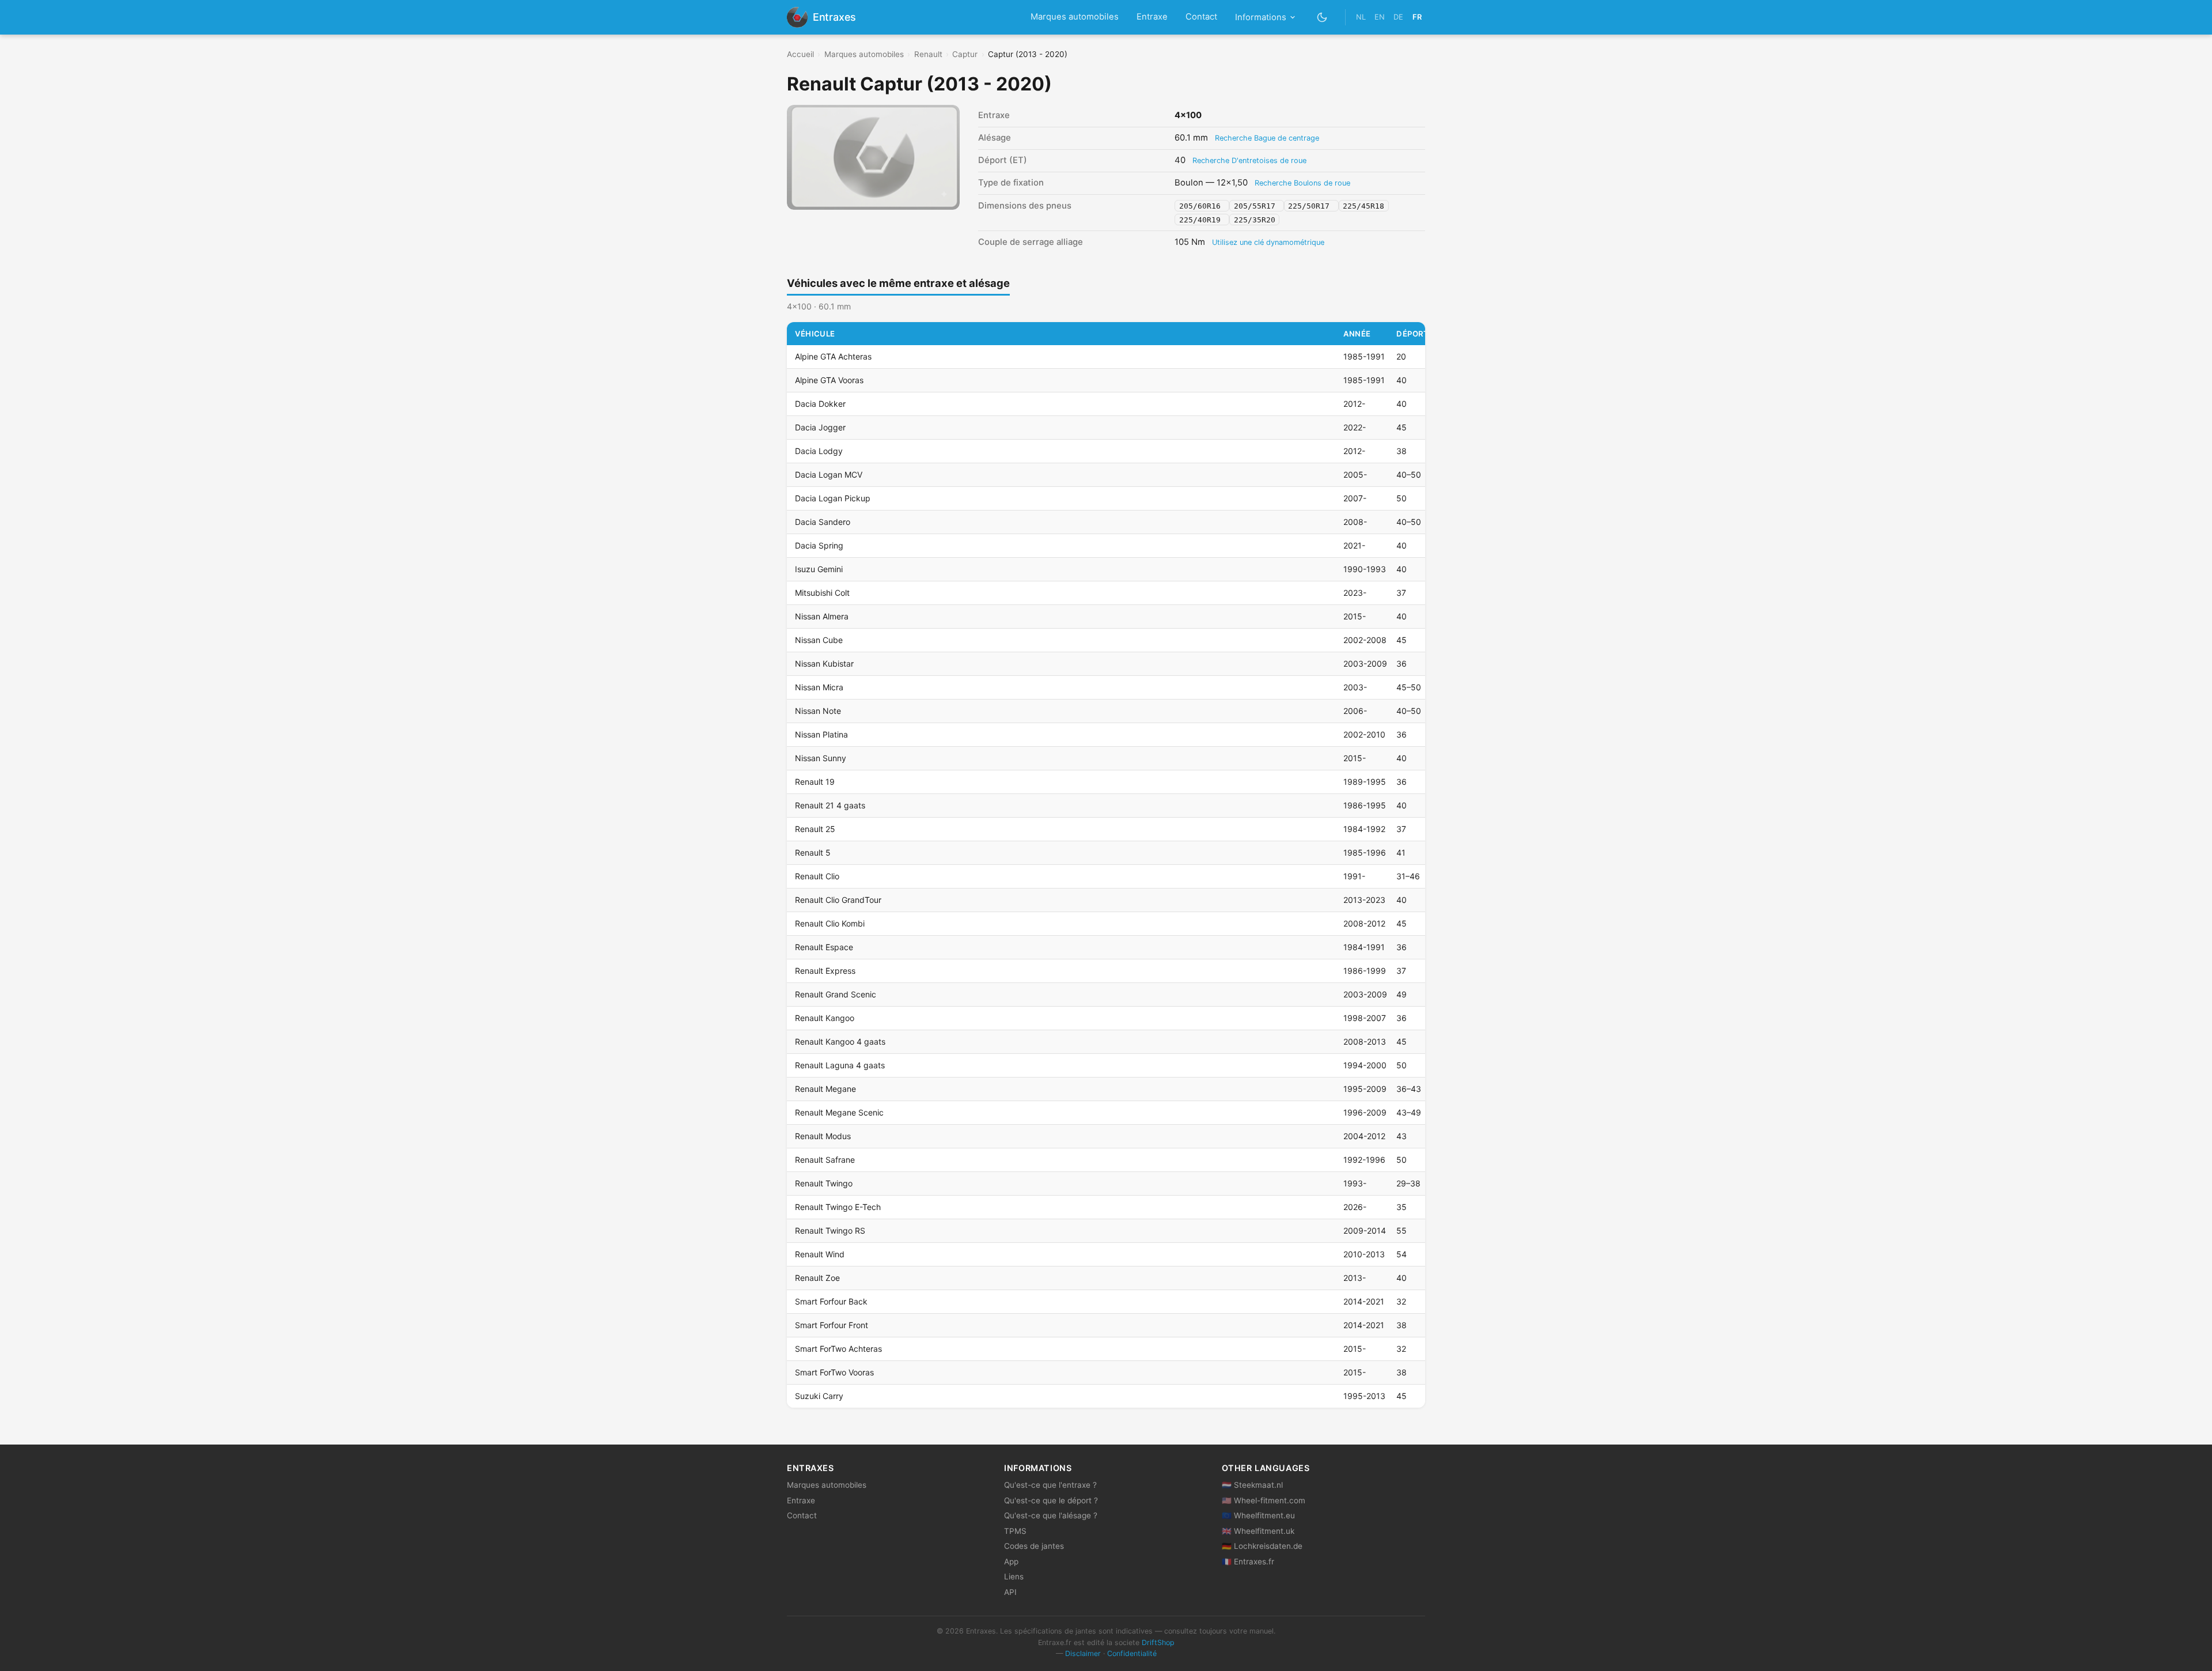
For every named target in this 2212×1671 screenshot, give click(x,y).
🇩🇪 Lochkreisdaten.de (1262, 1546)
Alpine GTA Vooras (829, 380)
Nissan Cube (819, 640)
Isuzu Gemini (819, 569)
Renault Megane (825, 1089)
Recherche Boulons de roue (1302, 183)
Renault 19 (815, 782)
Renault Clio (817, 876)
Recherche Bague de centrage (1267, 138)
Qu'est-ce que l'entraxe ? (1050, 1485)
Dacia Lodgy (819, 451)
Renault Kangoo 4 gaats (840, 1041)
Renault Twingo (824, 1183)
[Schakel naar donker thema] (1322, 17)
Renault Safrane (825, 1160)
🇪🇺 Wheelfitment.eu (1258, 1515)
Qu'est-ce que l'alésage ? (1051, 1515)
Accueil (800, 54)
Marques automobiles (1075, 17)
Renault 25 (815, 829)
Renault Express (825, 971)
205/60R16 (1202, 206)
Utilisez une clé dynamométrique (1268, 242)
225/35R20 (1255, 219)
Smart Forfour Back (831, 1301)
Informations (1261, 17)
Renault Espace (824, 947)
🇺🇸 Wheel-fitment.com (1264, 1500)
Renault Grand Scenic (836, 994)
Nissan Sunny (821, 758)
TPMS (1015, 1531)
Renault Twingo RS (830, 1230)
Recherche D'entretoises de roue (1249, 160)
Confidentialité (1132, 1653)
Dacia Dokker (820, 404)
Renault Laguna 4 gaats (840, 1065)
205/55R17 (1257, 206)
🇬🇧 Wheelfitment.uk (1258, 1531)
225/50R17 (1311, 206)
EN (1380, 17)
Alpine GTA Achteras (833, 356)
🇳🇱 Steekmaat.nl (1252, 1485)
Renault (928, 54)
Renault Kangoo (825, 1018)
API (1010, 1592)
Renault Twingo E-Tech (838, 1207)
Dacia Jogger (820, 427)
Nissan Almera (822, 616)
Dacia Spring (819, 545)
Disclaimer (1083, 1653)
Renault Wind (820, 1254)
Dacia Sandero (823, 522)
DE (1398, 17)
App (1011, 1562)
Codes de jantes (1034, 1546)
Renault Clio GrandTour (838, 900)
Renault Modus (823, 1136)
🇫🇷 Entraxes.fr (1248, 1562)
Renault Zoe (817, 1278)
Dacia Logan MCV (829, 475)
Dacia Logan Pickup (833, 498)
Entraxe (1152, 17)
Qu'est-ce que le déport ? (1051, 1500)
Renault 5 (813, 852)
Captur (965, 54)
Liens (1014, 1577)
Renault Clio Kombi (830, 923)
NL (1361, 17)
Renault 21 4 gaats (830, 805)
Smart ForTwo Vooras (834, 1372)
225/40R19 (1202, 219)
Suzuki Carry (819, 1396)
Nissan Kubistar (824, 664)
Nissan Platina (821, 734)
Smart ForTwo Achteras (838, 1349)
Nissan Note (818, 711)
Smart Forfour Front (832, 1325)
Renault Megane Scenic (839, 1112)
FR (1417, 17)
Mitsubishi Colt (822, 593)
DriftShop (1158, 1642)
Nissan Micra (819, 687)
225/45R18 (1363, 206)
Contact (1201, 17)
